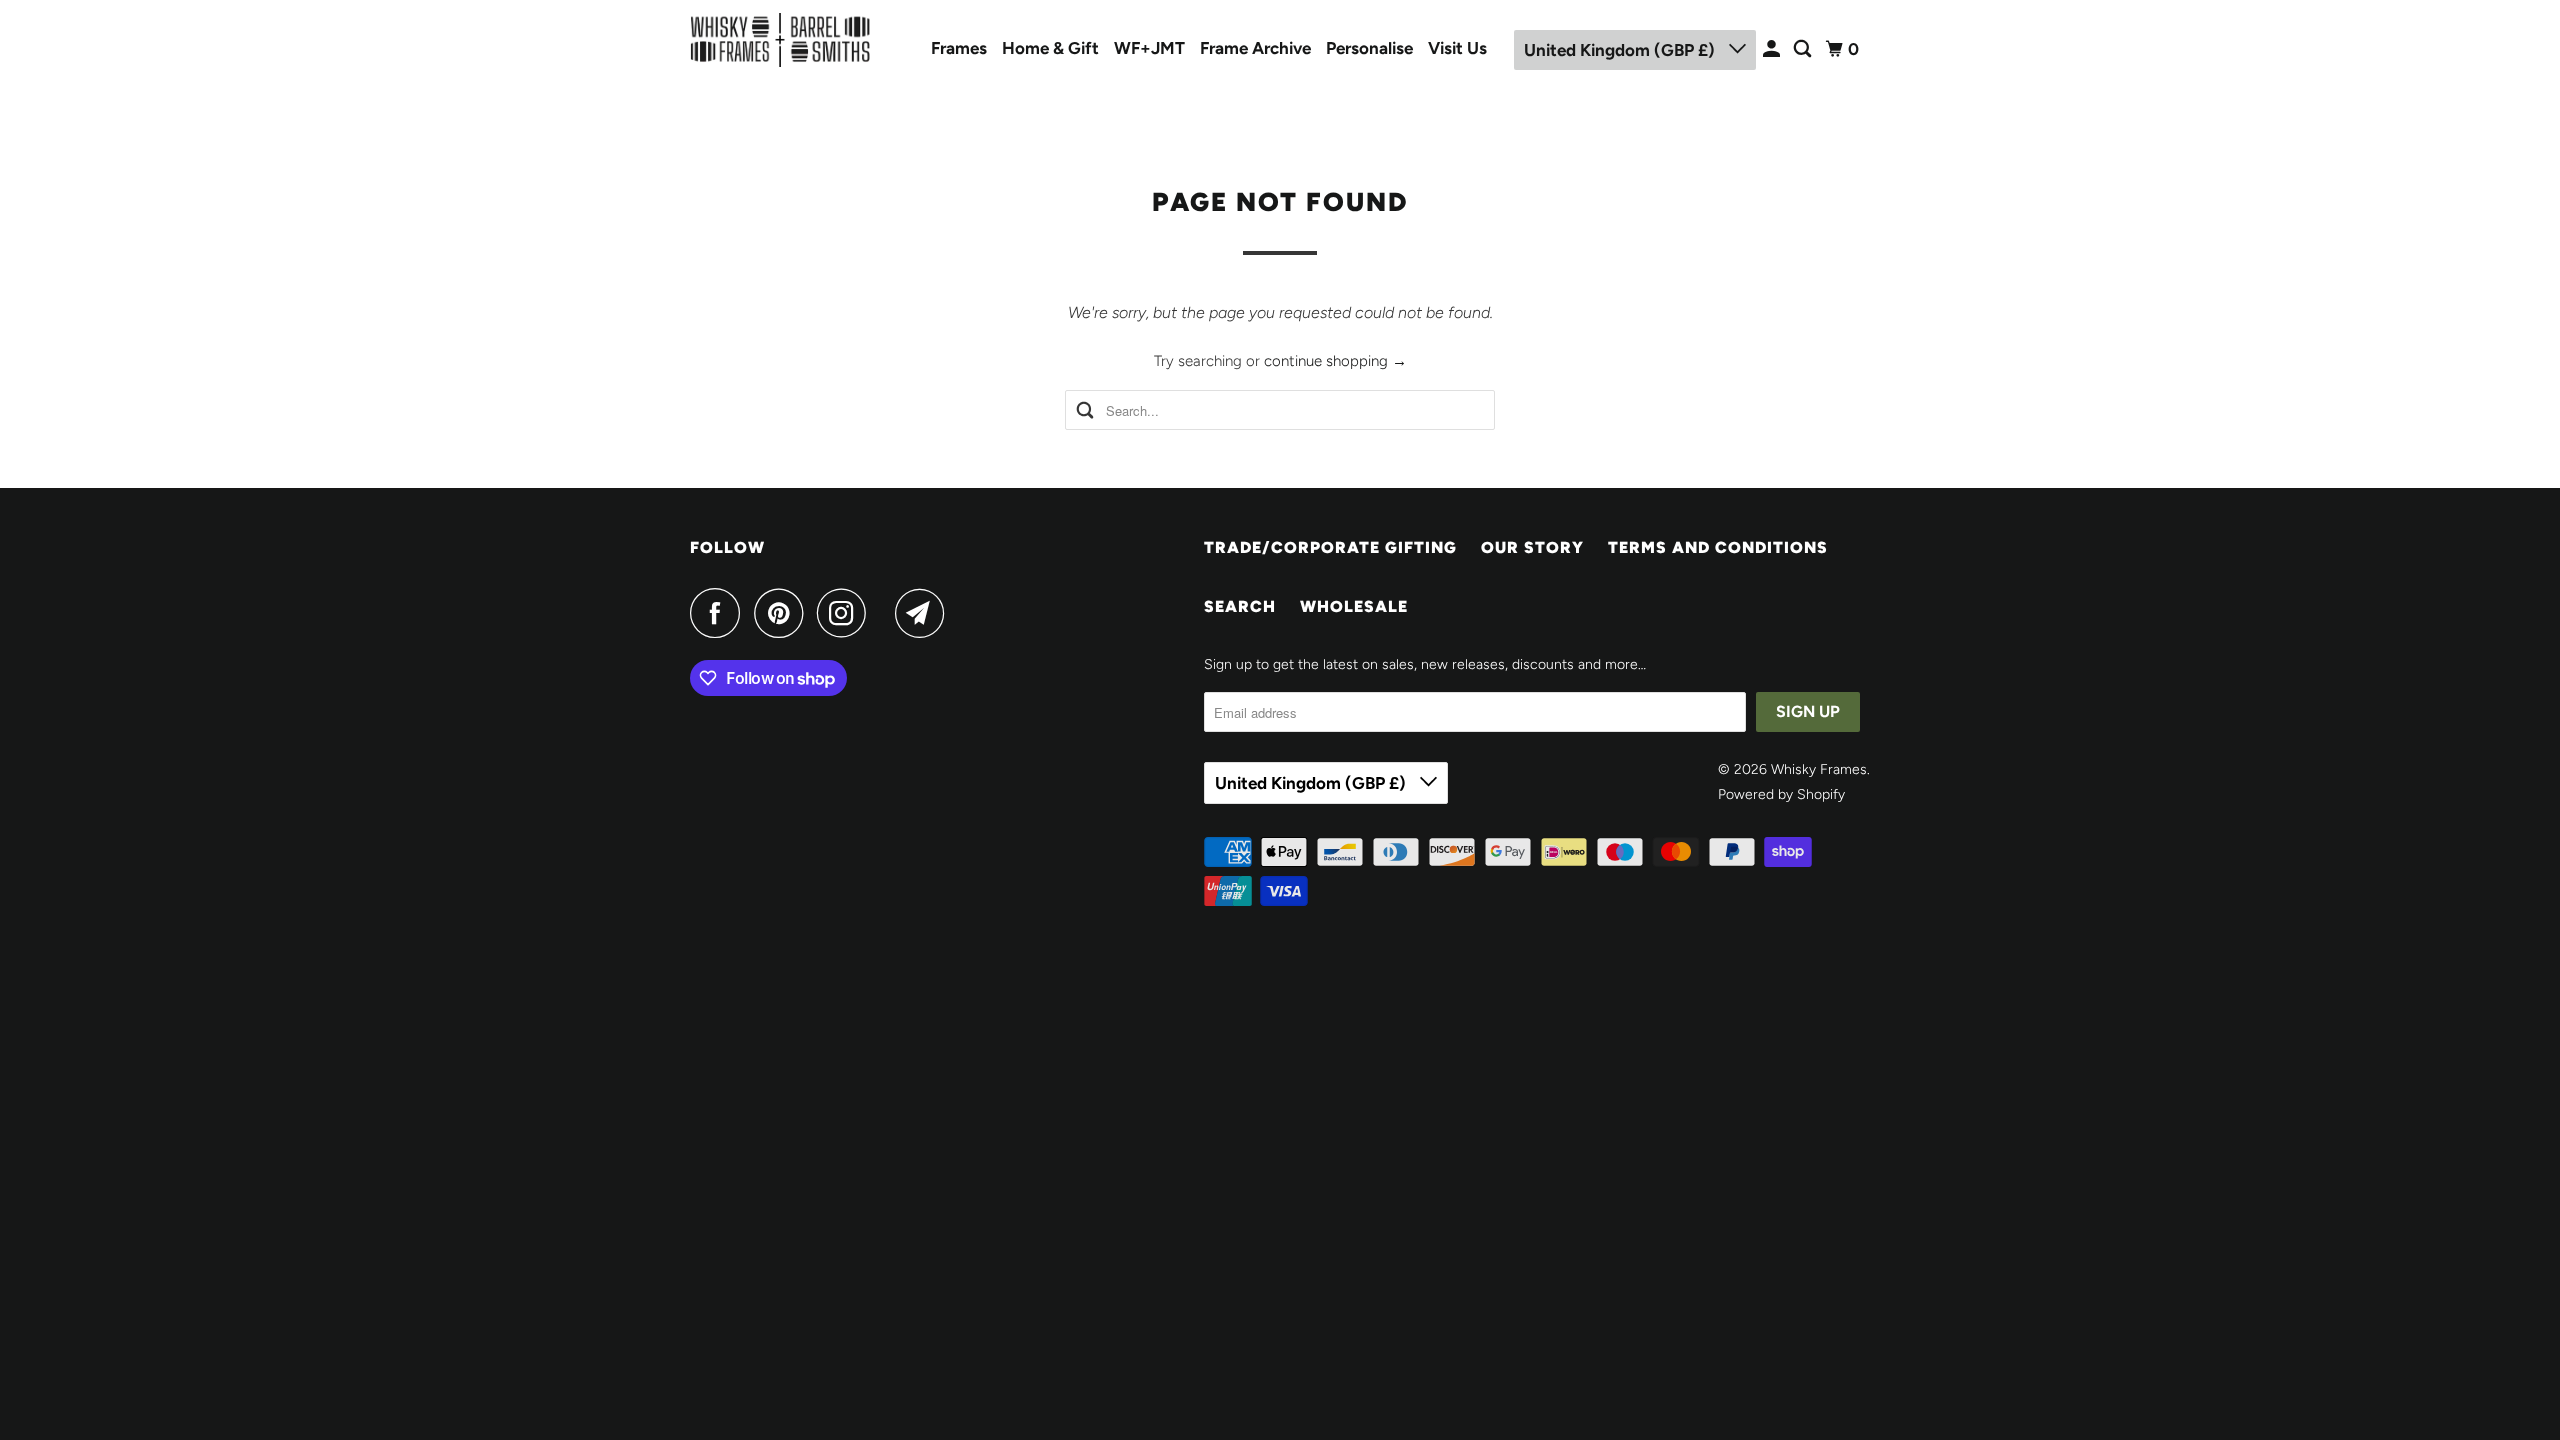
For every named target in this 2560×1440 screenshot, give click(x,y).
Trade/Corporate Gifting (1330, 547)
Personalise (1369, 48)
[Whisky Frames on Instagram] (847, 613)
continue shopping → (1335, 361)
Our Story (1532, 547)
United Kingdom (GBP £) (1621, 50)
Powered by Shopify (1781, 794)
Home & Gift (1050, 48)
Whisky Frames (1819, 769)
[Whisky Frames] (780, 40)
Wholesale (1354, 606)
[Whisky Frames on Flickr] (886, 613)
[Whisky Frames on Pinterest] (783, 613)
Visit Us (1457, 48)
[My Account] (1773, 49)
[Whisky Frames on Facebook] (720, 613)
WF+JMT (1149, 48)
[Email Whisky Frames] (925, 613)
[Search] (1804, 49)
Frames (959, 48)
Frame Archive (1255, 48)
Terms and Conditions (1718, 547)
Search (1240, 606)
